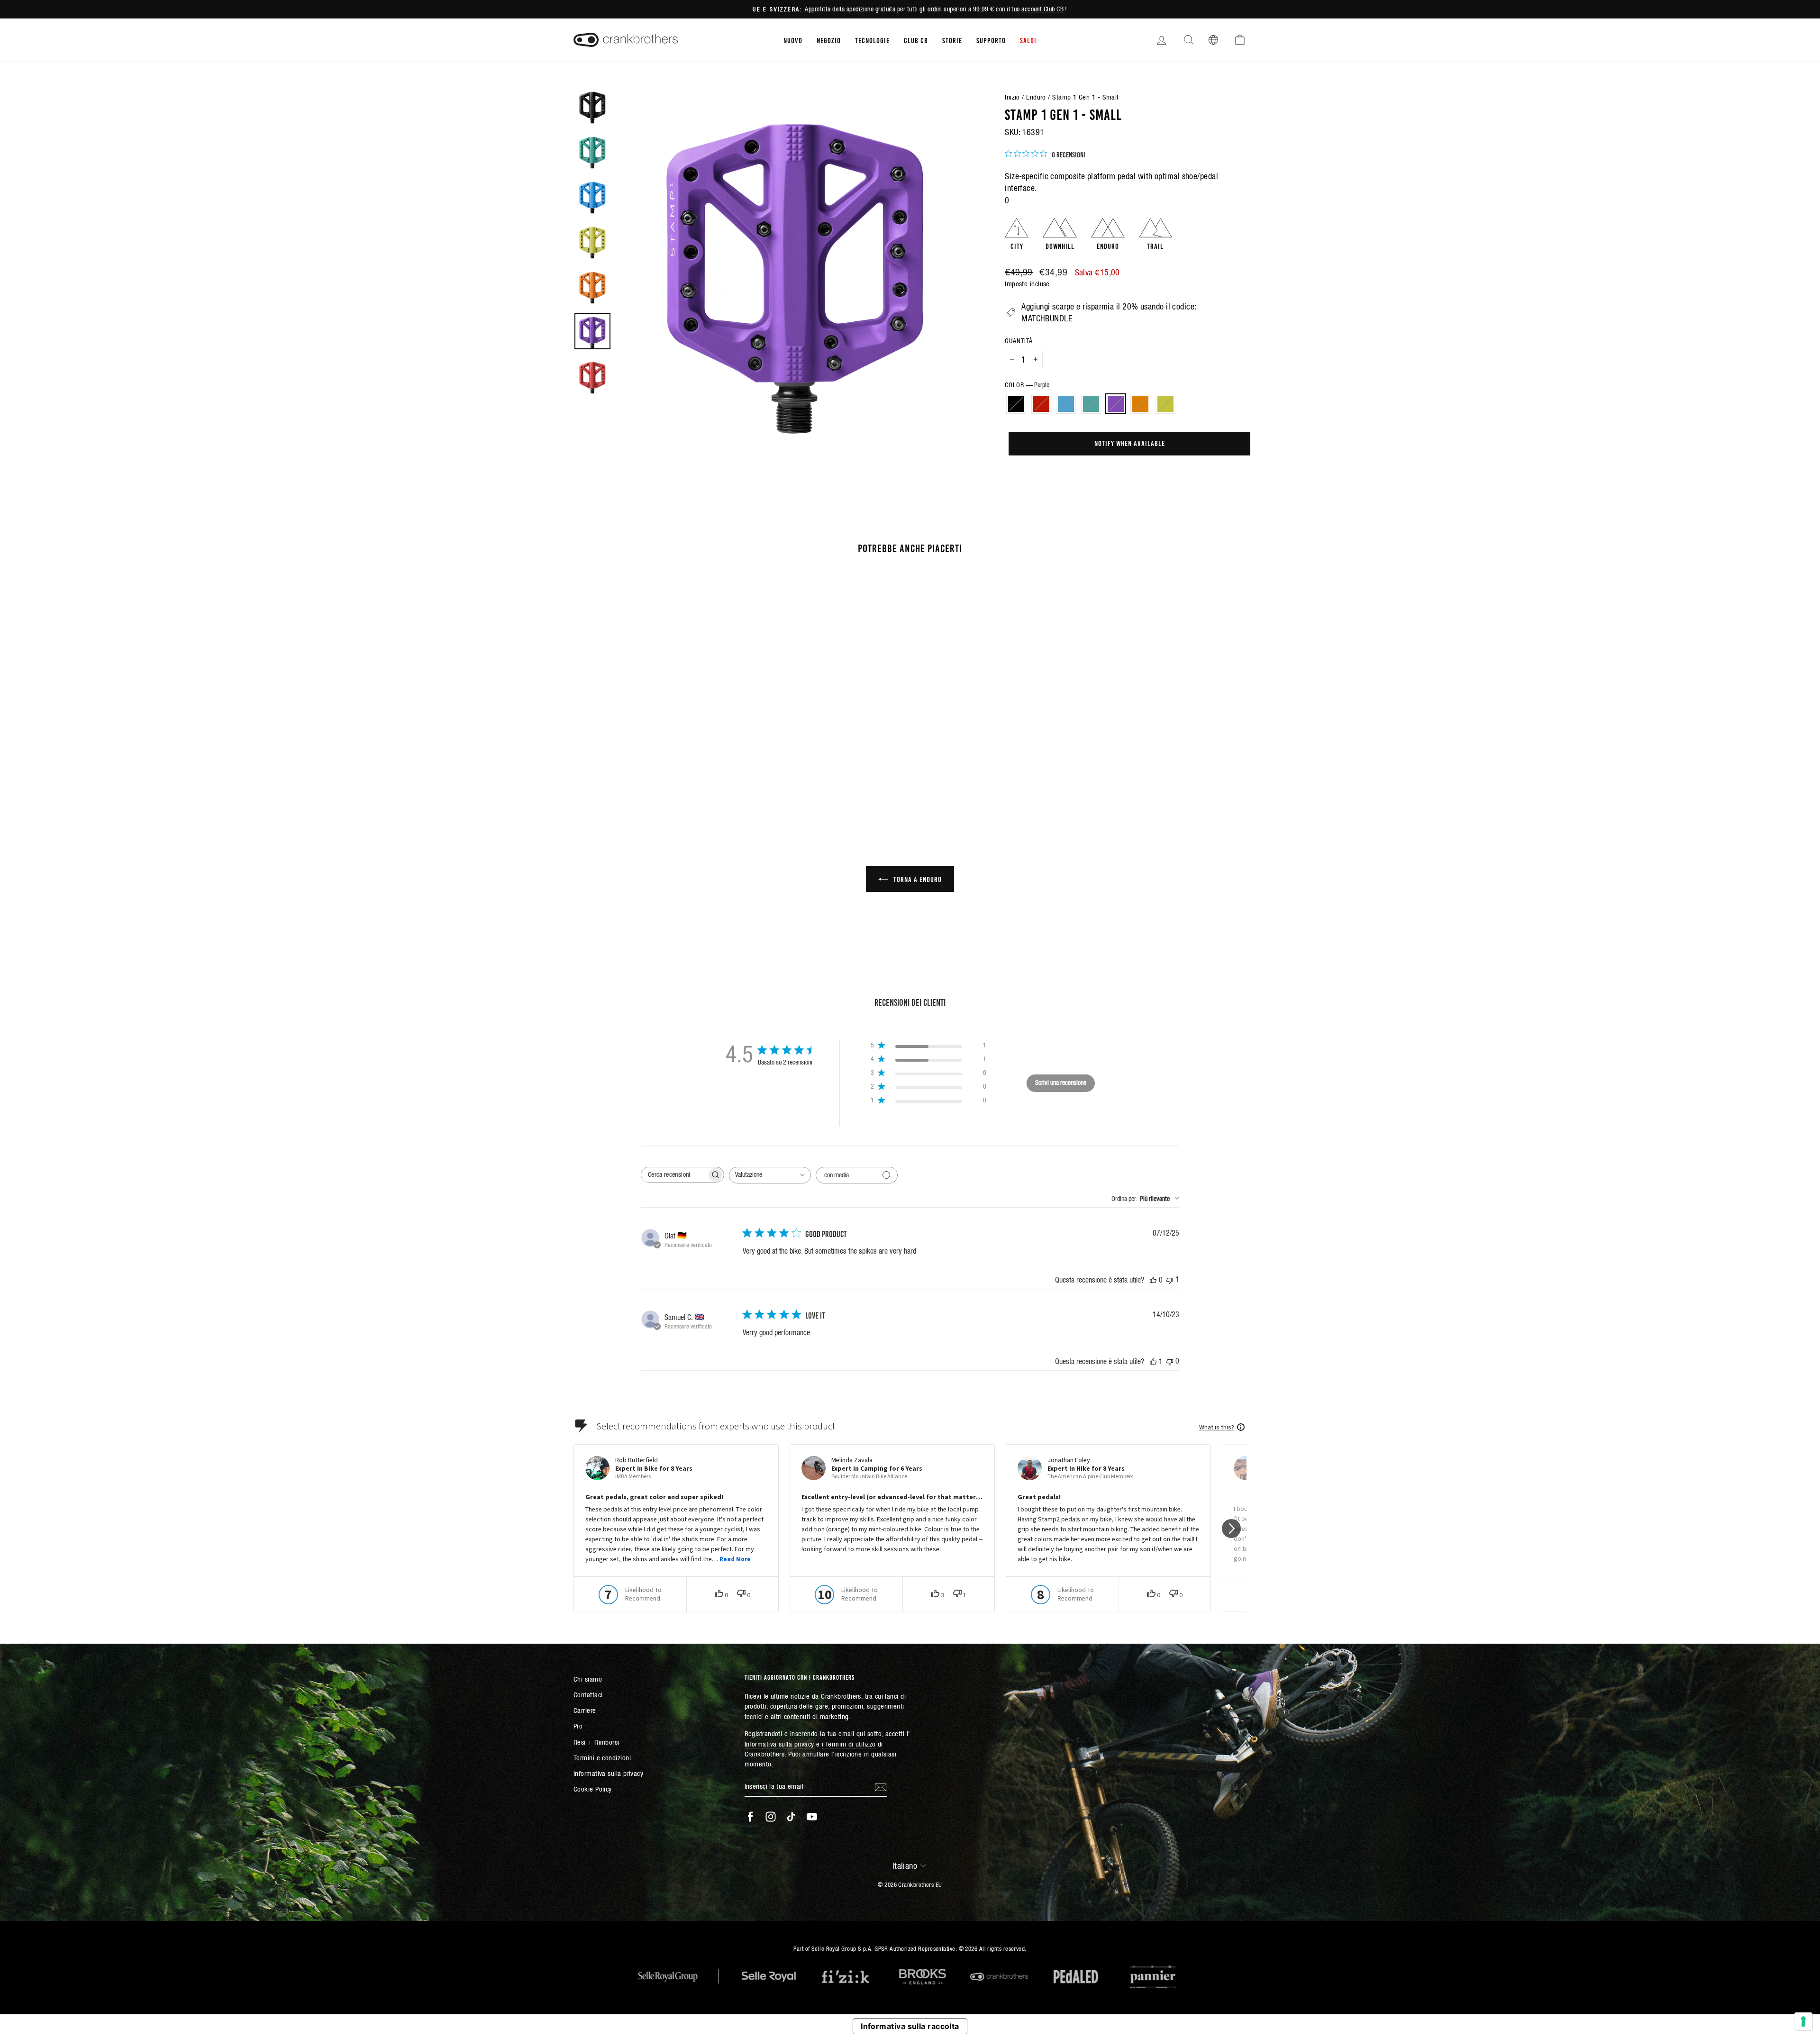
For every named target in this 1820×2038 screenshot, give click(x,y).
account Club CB (1042, 9)
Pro (578, 1726)
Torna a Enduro (917, 879)
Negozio (829, 40)
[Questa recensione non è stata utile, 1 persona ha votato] (1170, 1279)
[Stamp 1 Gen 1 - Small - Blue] (641, 775)
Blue (1066, 404)
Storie (952, 40)
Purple (1116, 404)
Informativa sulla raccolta (910, 2026)
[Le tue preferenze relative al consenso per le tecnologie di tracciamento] (1803, 2021)
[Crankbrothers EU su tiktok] (791, 1817)
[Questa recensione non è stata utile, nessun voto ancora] (1170, 1361)
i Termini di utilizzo (849, 1744)
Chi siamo (588, 1679)
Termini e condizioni (602, 1758)
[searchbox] (674, 1175)
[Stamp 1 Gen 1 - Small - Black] (615, 775)
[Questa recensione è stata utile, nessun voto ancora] (1153, 1280)
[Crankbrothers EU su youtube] (812, 1817)
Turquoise (1091, 404)
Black (1016, 404)
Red (1041, 404)
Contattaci (588, 1695)
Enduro (1036, 97)
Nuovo (793, 40)
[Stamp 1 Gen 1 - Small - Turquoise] (654, 775)
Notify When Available (1130, 443)
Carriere (585, 1710)
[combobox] (770, 1175)
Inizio (1012, 97)
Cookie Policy (593, 1789)
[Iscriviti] (881, 1786)
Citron (1165, 404)
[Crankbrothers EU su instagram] (771, 1817)
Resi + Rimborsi (596, 1742)
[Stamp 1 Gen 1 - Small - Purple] (667, 775)
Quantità (1019, 341)
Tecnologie (872, 40)
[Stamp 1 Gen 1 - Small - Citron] (692, 775)
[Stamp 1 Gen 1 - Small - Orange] (679, 775)
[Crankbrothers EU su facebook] (750, 1817)
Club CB (916, 40)
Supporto (991, 40)
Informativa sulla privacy (608, 1773)
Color (1027, 385)
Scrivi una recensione (1061, 1083)
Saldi (1028, 40)
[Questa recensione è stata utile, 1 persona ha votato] (1153, 1361)
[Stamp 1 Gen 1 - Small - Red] (628, 775)
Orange (1140, 404)
